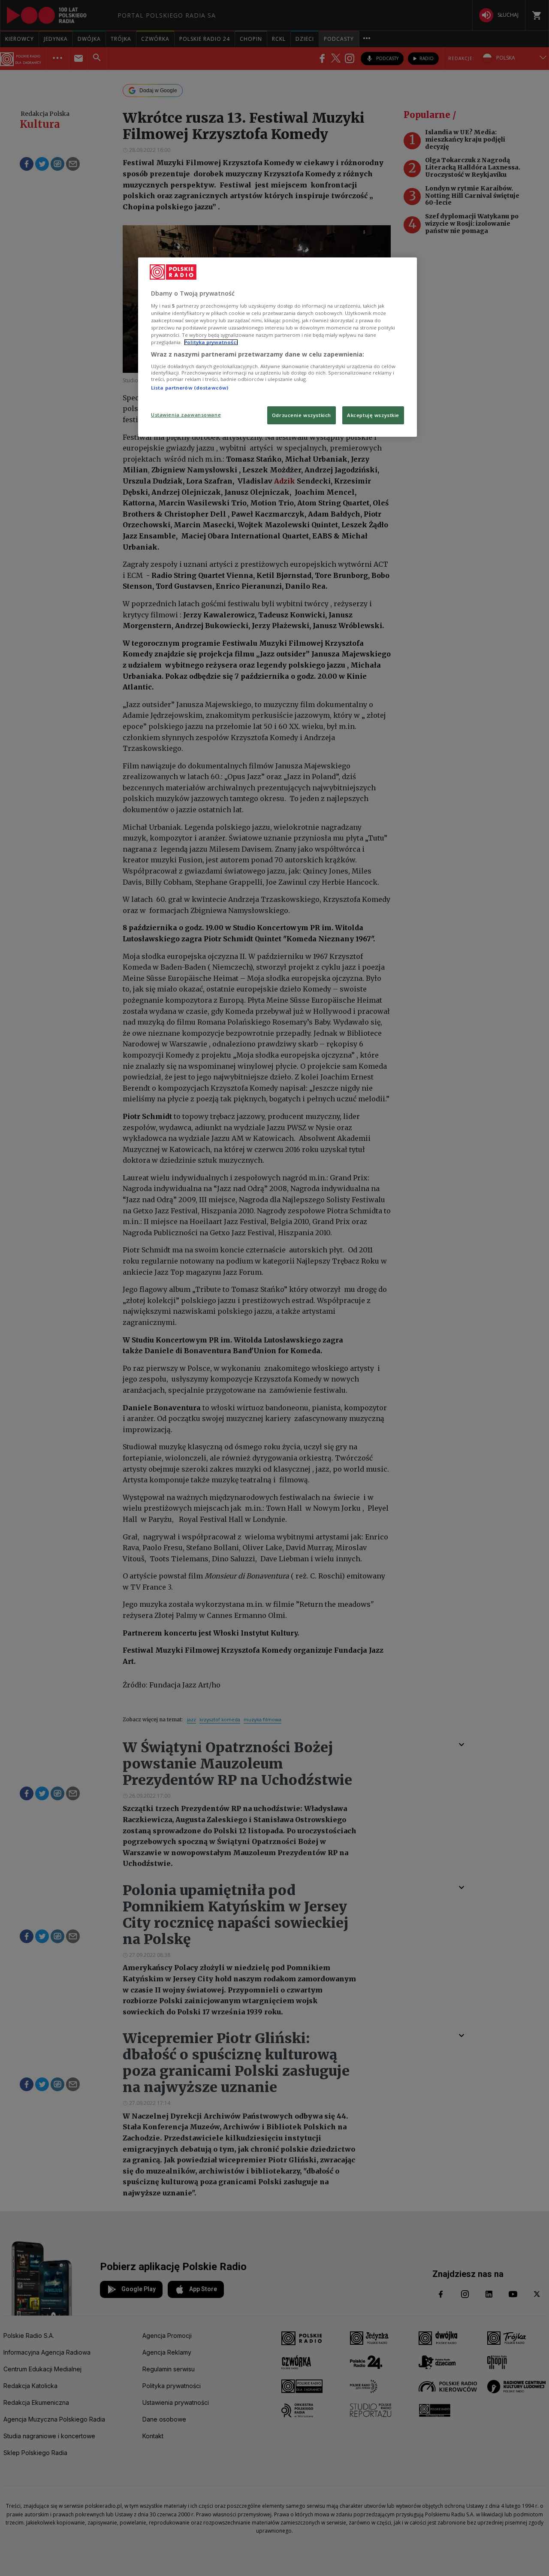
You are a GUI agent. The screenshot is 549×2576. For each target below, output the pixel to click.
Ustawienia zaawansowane (186, 415)
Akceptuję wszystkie (373, 415)
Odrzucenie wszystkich (302, 415)
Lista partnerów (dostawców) (190, 388)
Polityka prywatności (211, 342)
